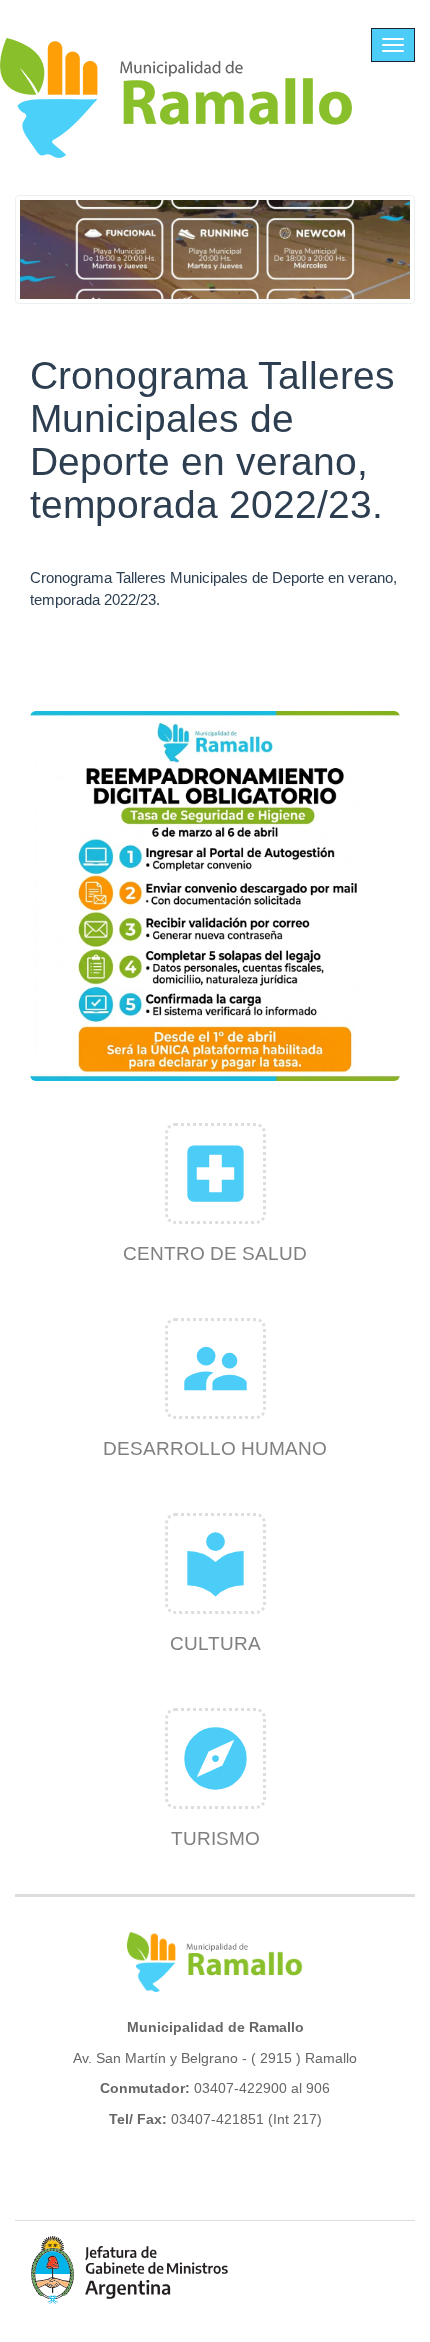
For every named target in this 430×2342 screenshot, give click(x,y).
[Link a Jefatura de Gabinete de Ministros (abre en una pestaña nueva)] (130, 2269)
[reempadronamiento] (215, 896)
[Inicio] (177, 98)
